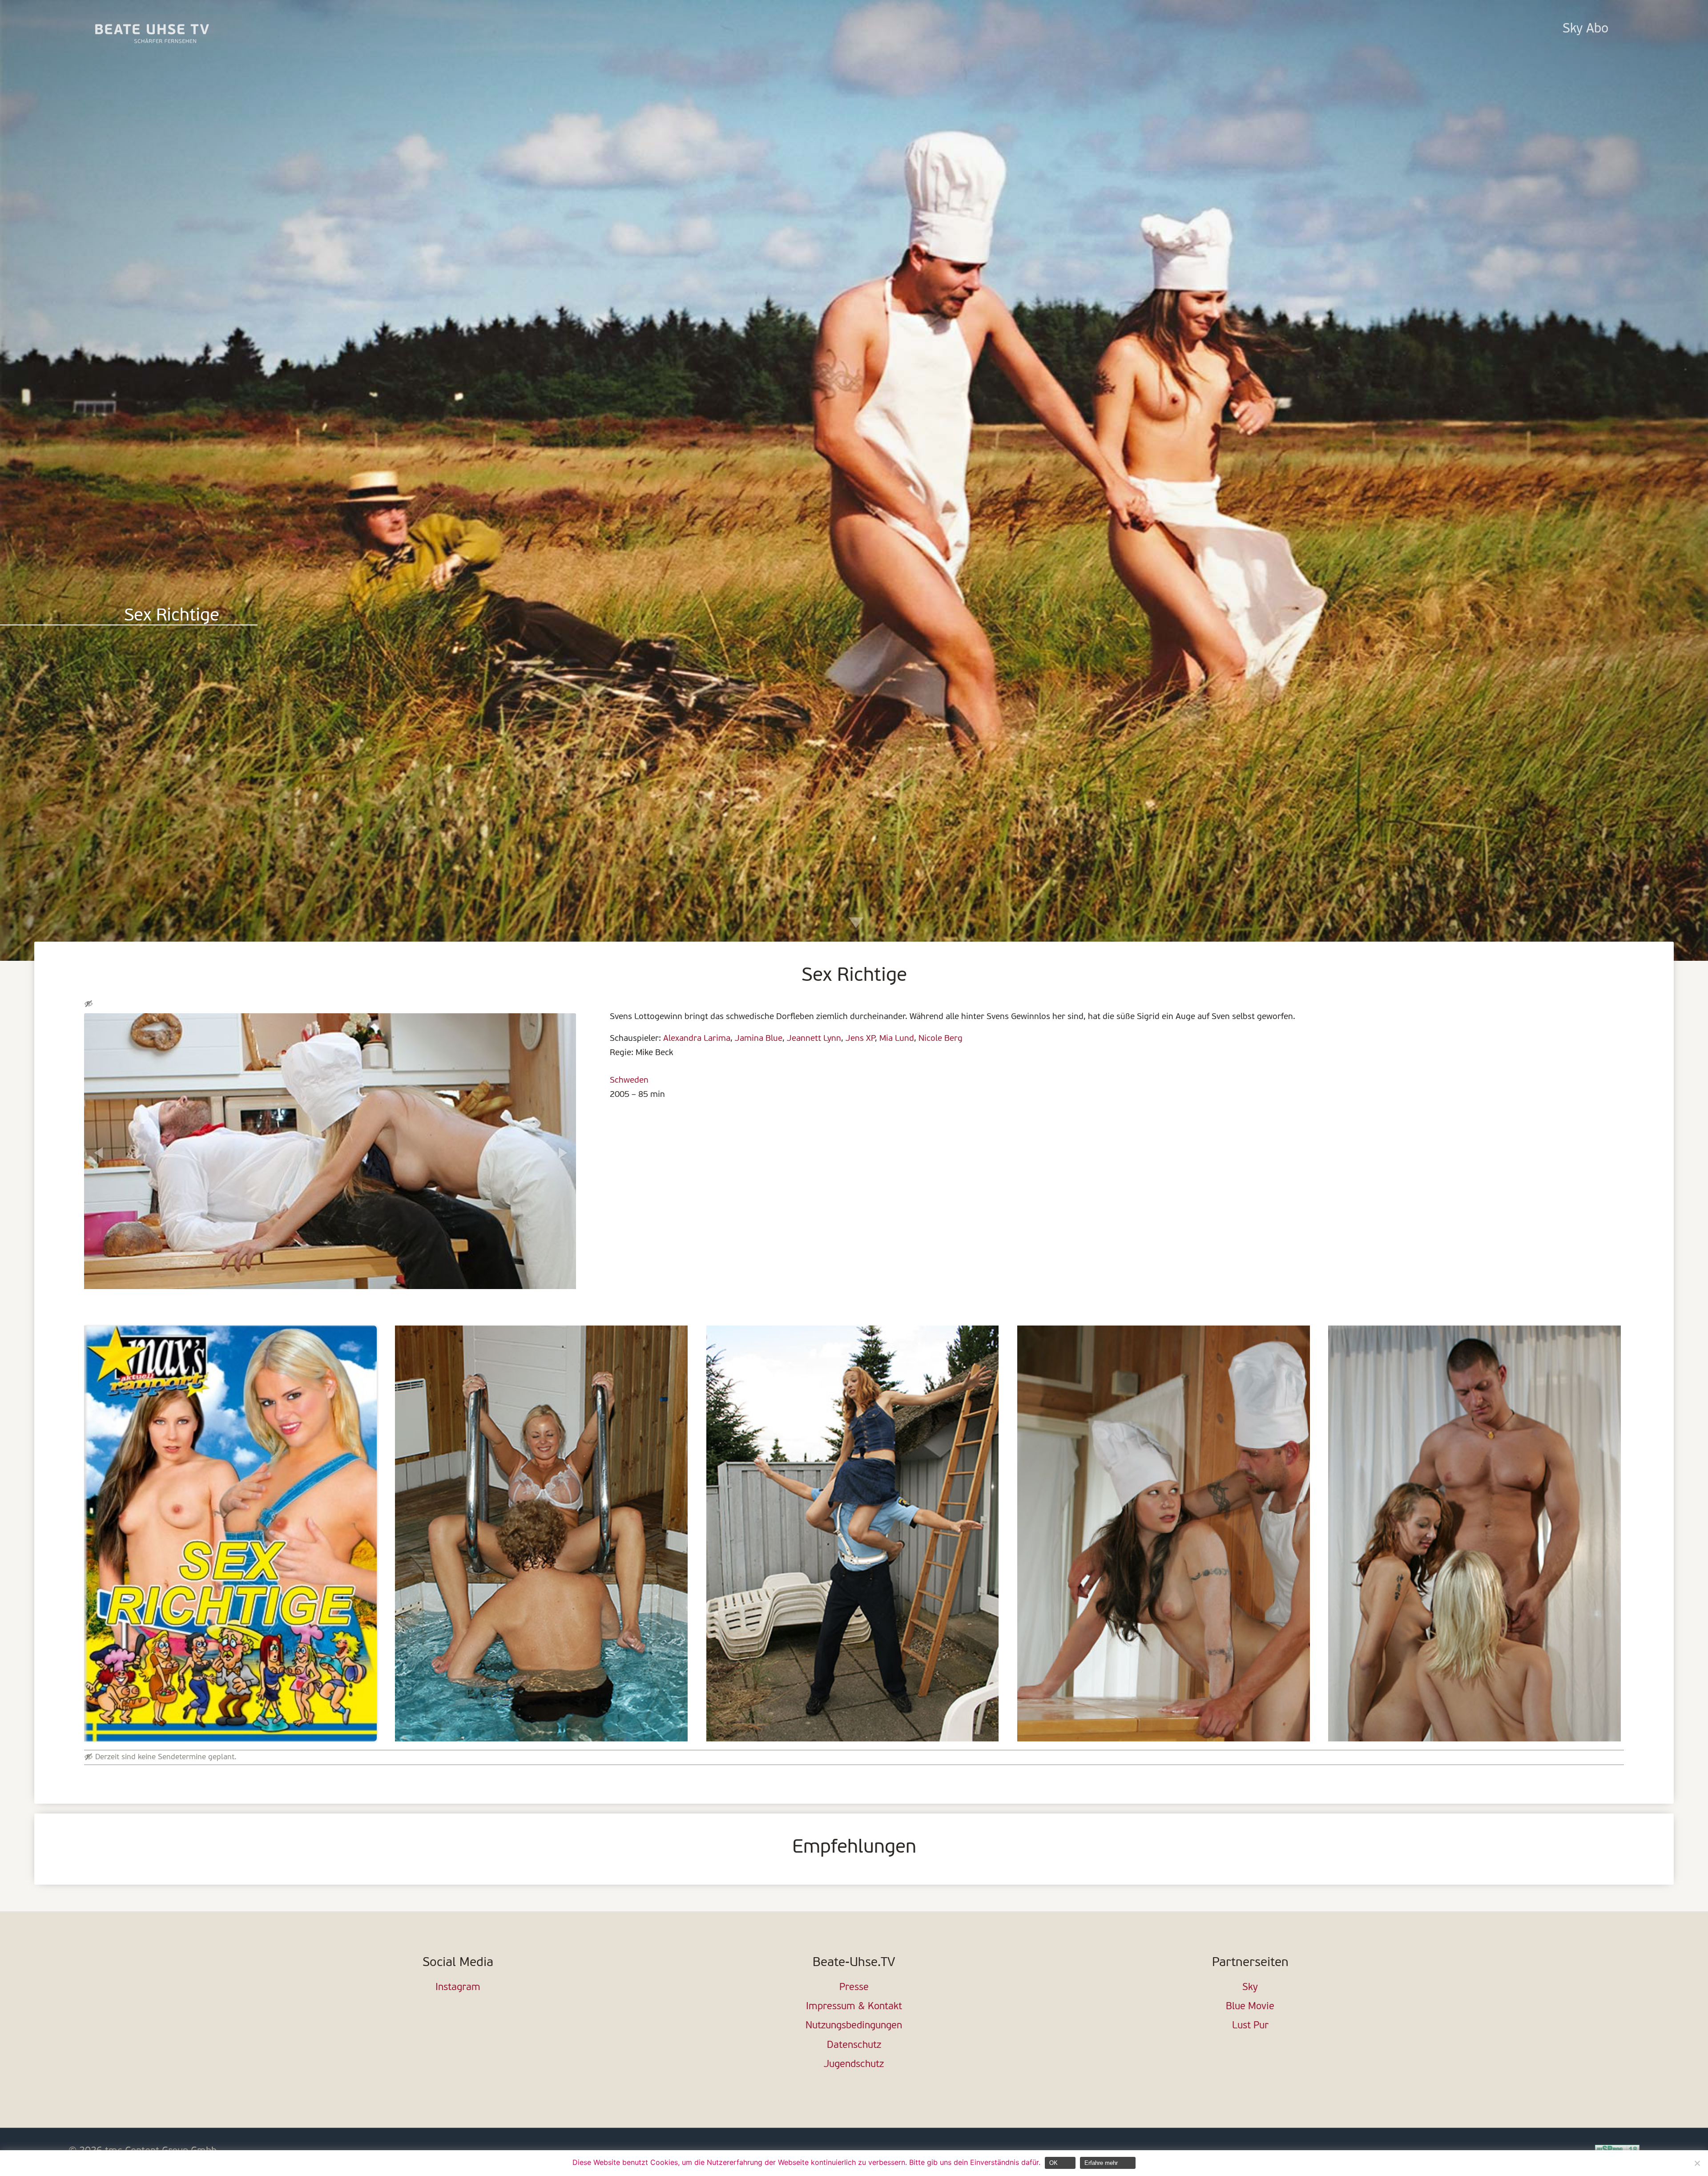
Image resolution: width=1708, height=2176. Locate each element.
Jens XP (860, 1039)
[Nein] (1697, 2163)
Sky (1250, 1988)
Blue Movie (1250, 2007)
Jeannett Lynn (814, 1039)
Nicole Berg (941, 1039)
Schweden (629, 1080)
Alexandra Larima (697, 1039)
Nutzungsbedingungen (854, 2026)
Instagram (458, 1988)
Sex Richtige (172, 616)
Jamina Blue (759, 1039)
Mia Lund (897, 1039)
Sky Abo (1585, 29)
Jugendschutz (854, 2065)
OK (1053, 2163)
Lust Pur (1250, 2026)
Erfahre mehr (1101, 2163)
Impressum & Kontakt (854, 2007)
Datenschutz (854, 2045)
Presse (854, 1988)
